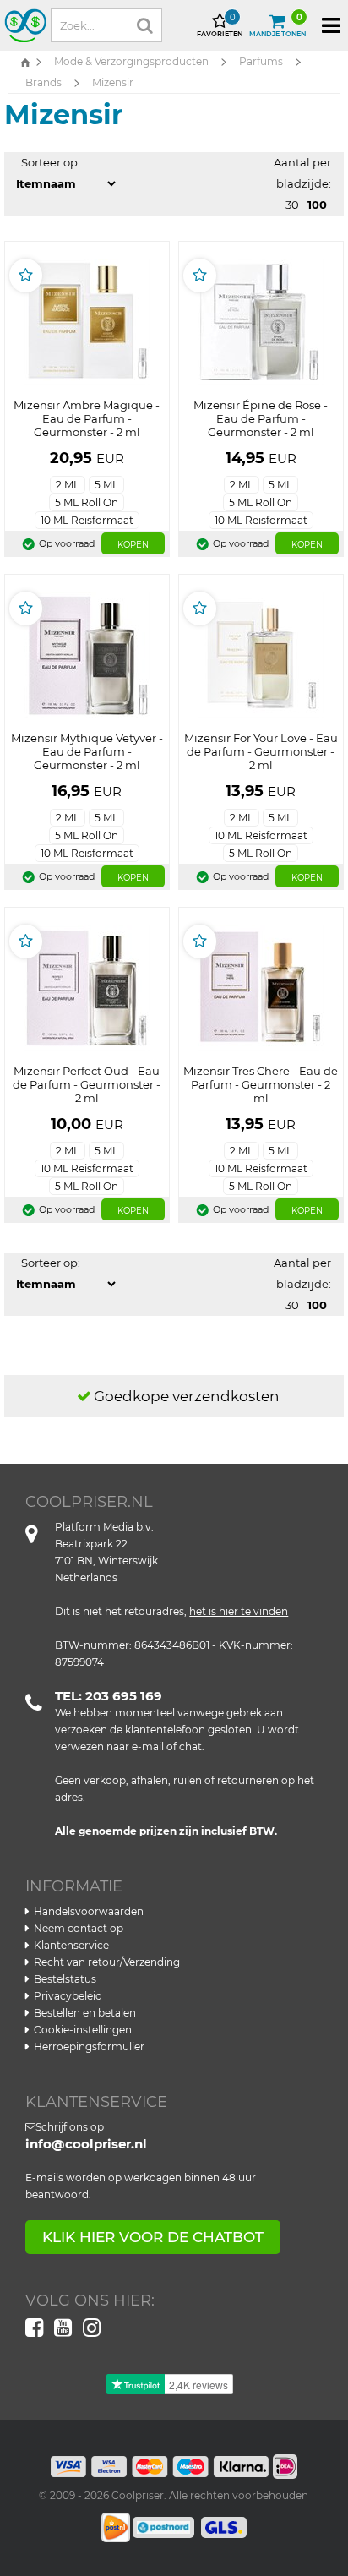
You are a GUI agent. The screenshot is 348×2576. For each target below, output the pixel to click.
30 (292, 205)
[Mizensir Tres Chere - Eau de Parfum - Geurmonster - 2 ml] (261, 986)
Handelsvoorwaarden (89, 1911)
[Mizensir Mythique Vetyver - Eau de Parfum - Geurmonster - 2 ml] (87, 653)
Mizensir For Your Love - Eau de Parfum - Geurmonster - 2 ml (261, 751)
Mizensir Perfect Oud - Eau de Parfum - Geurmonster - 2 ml (87, 1084)
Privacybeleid (68, 1996)
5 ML (106, 485)
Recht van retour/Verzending (107, 1962)
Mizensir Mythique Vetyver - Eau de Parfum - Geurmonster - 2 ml (87, 751)
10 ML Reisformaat (87, 520)
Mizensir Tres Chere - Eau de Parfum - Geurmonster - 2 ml (261, 1084)
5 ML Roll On (87, 502)
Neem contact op (79, 1928)
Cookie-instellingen (83, 2030)
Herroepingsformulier (89, 2047)
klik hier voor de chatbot (153, 2237)
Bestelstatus (65, 1979)
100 (317, 205)
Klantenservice (71, 1945)
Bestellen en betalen (85, 2013)
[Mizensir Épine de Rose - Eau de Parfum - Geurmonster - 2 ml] (261, 320)
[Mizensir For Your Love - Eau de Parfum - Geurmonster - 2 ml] (261, 653)
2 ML (68, 485)
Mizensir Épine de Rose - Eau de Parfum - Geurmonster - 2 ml (261, 418)
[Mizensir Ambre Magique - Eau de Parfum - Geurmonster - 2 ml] (87, 320)
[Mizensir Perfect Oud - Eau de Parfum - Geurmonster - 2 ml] (87, 986)
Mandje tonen (277, 25)
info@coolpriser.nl (86, 2144)
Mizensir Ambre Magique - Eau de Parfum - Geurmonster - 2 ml (87, 418)
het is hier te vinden (239, 1611)
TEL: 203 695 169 (109, 1696)
